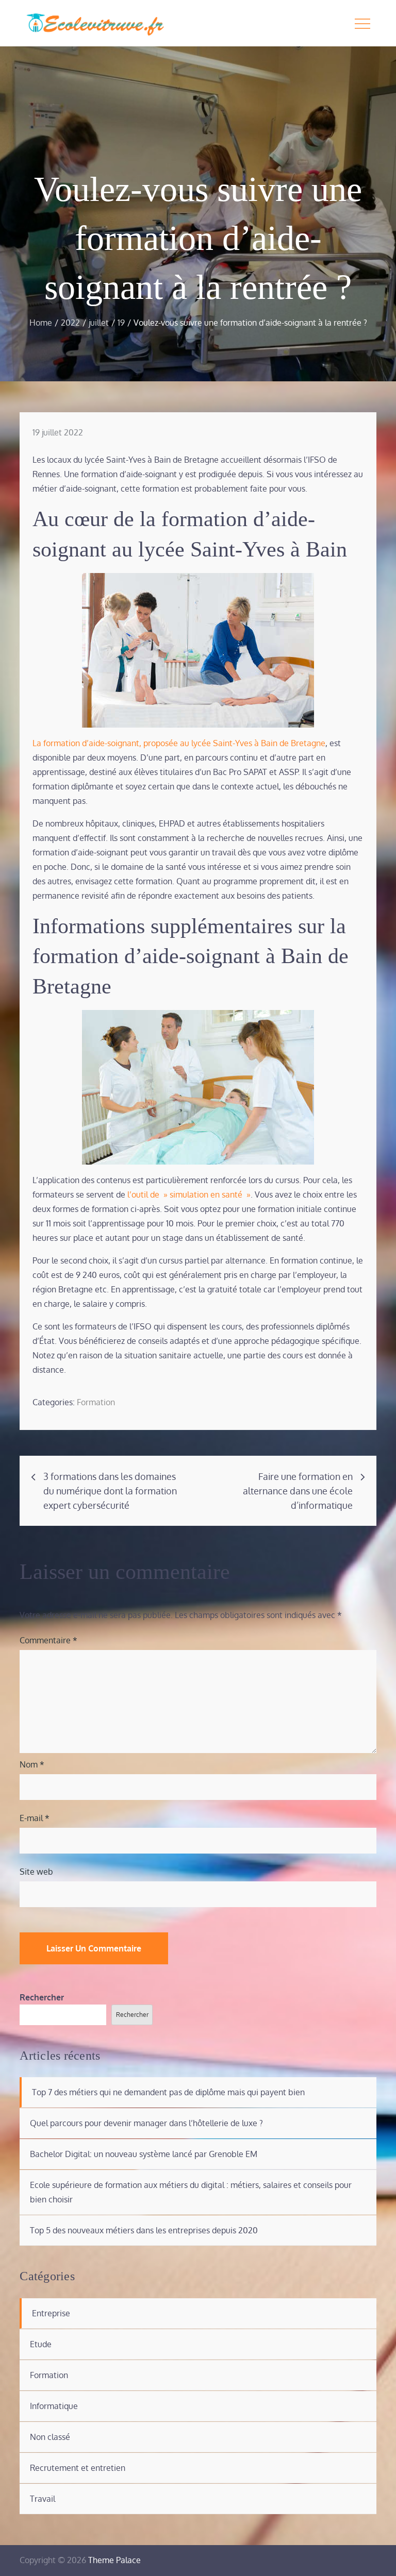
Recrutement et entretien (78, 2468)
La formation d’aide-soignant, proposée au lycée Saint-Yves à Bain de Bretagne (179, 743)
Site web (36, 1872)
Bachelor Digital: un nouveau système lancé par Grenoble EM (144, 2154)
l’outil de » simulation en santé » (189, 1194)
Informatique (54, 2406)
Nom (32, 1764)
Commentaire (48, 1640)
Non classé (50, 2437)
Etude (41, 2344)
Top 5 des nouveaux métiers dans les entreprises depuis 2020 (144, 2230)
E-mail (35, 1818)
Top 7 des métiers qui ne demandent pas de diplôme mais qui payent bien (168, 2092)
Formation (96, 1402)
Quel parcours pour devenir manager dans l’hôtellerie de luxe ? (146, 2123)
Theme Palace (114, 2560)
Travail (43, 2499)
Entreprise (51, 2313)
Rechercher (42, 1997)
